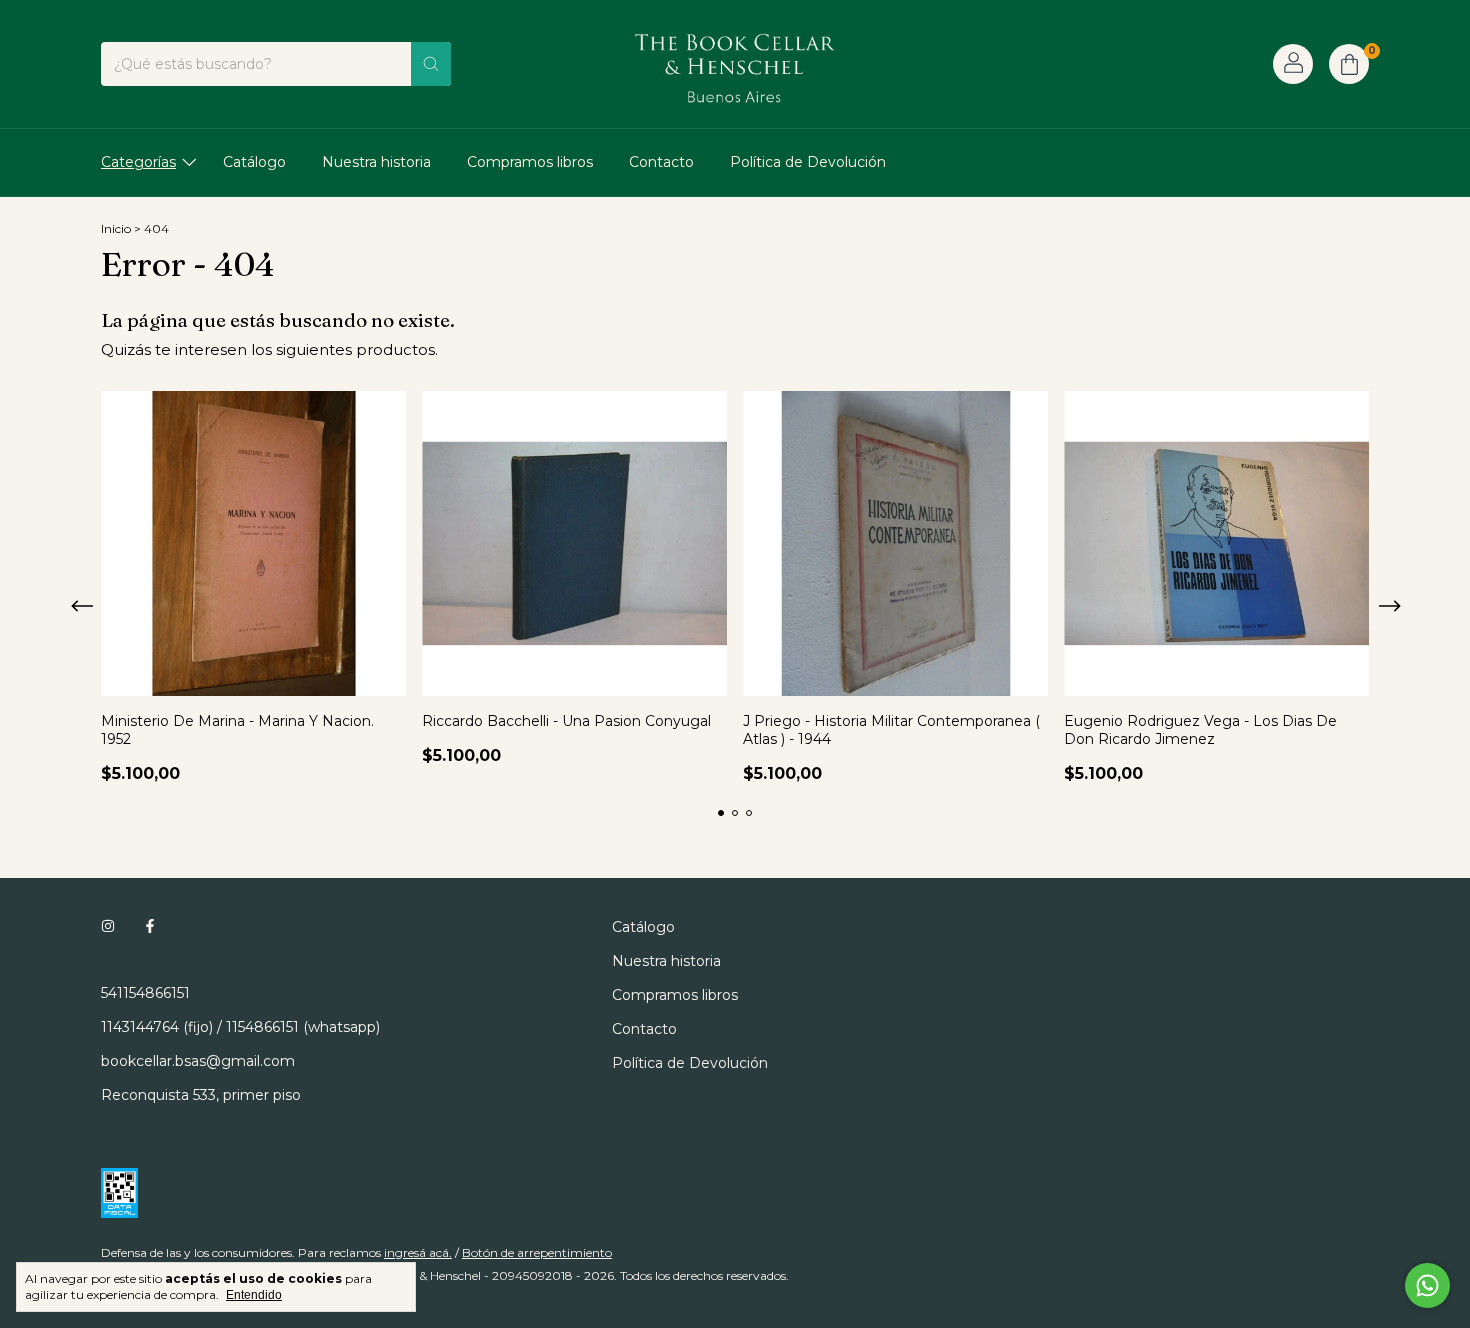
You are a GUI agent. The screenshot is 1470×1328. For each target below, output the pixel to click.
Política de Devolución (808, 162)
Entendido (254, 1295)
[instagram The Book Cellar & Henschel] (108, 927)
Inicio (116, 228)
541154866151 (145, 993)
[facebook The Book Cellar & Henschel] (150, 927)
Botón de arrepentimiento (537, 1252)
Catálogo (254, 162)
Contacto (661, 162)
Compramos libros (530, 162)
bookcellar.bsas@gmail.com (198, 1061)
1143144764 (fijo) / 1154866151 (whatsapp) (240, 1027)
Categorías (138, 162)
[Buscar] (431, 64)
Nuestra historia (376, 162)
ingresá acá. (418, 1252)
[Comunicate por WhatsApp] (1427, 1285)
